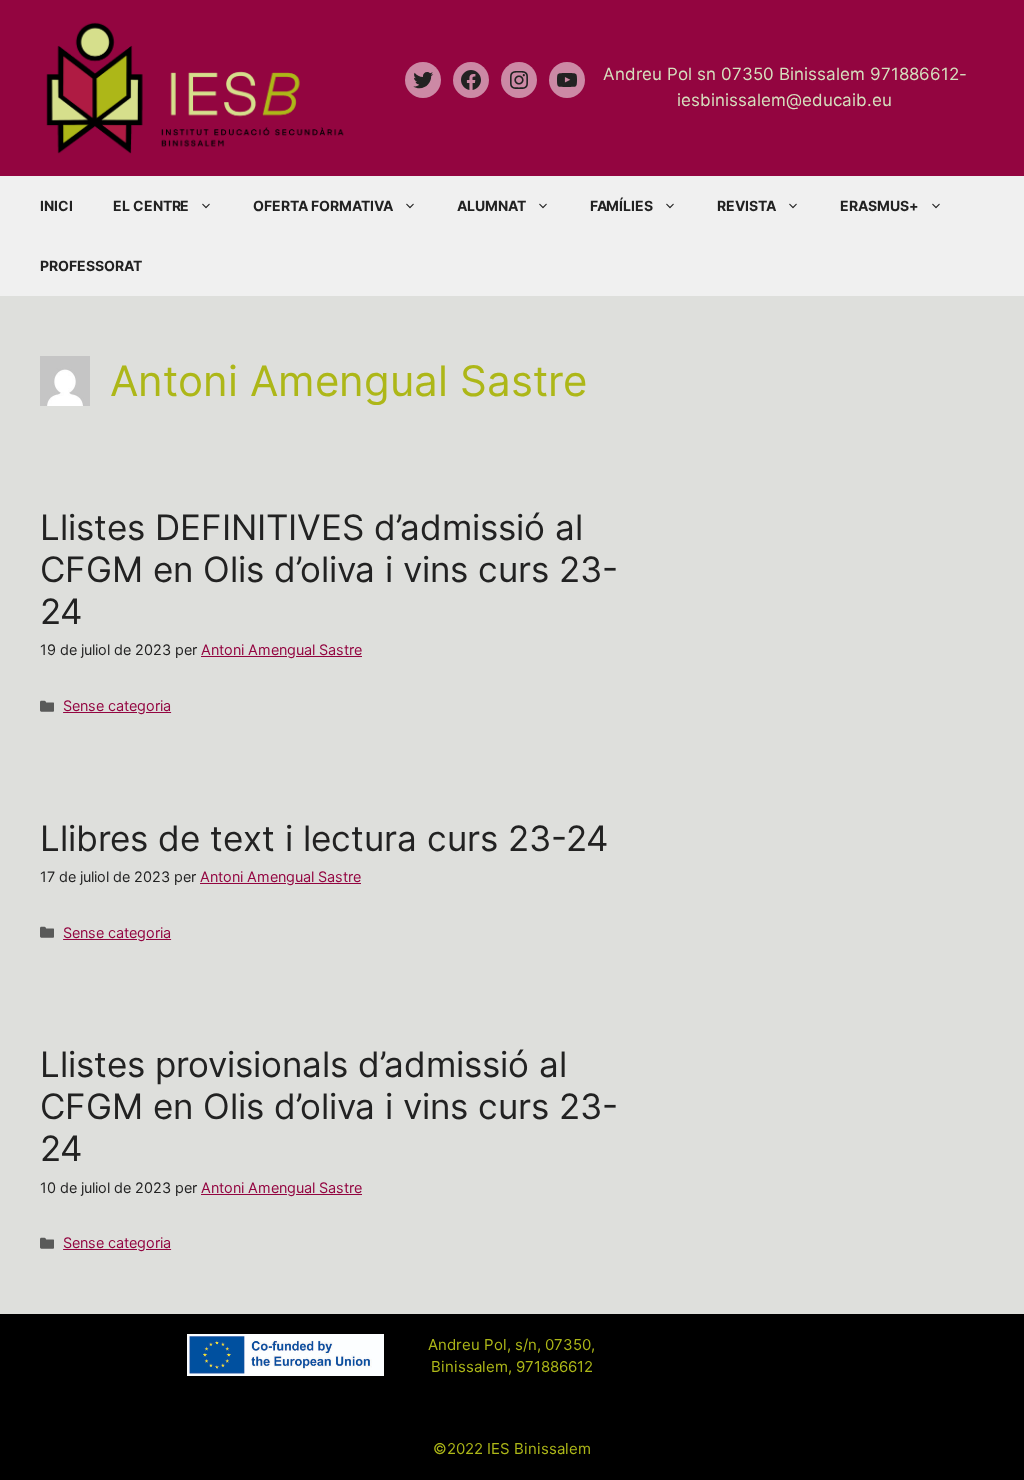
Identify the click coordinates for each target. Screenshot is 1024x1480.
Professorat (91, 265)
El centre (151, 205)
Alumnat (491, 205)
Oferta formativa (322, 205)
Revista (746, 205)
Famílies (622, 205)
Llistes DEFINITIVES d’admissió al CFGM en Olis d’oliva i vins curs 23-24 (329, 569)
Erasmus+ (879, 205)
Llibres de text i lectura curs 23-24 (324, 838)
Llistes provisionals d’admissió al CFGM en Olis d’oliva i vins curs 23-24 (329, 1106)
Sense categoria (117, 705)
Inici (56, 205)
